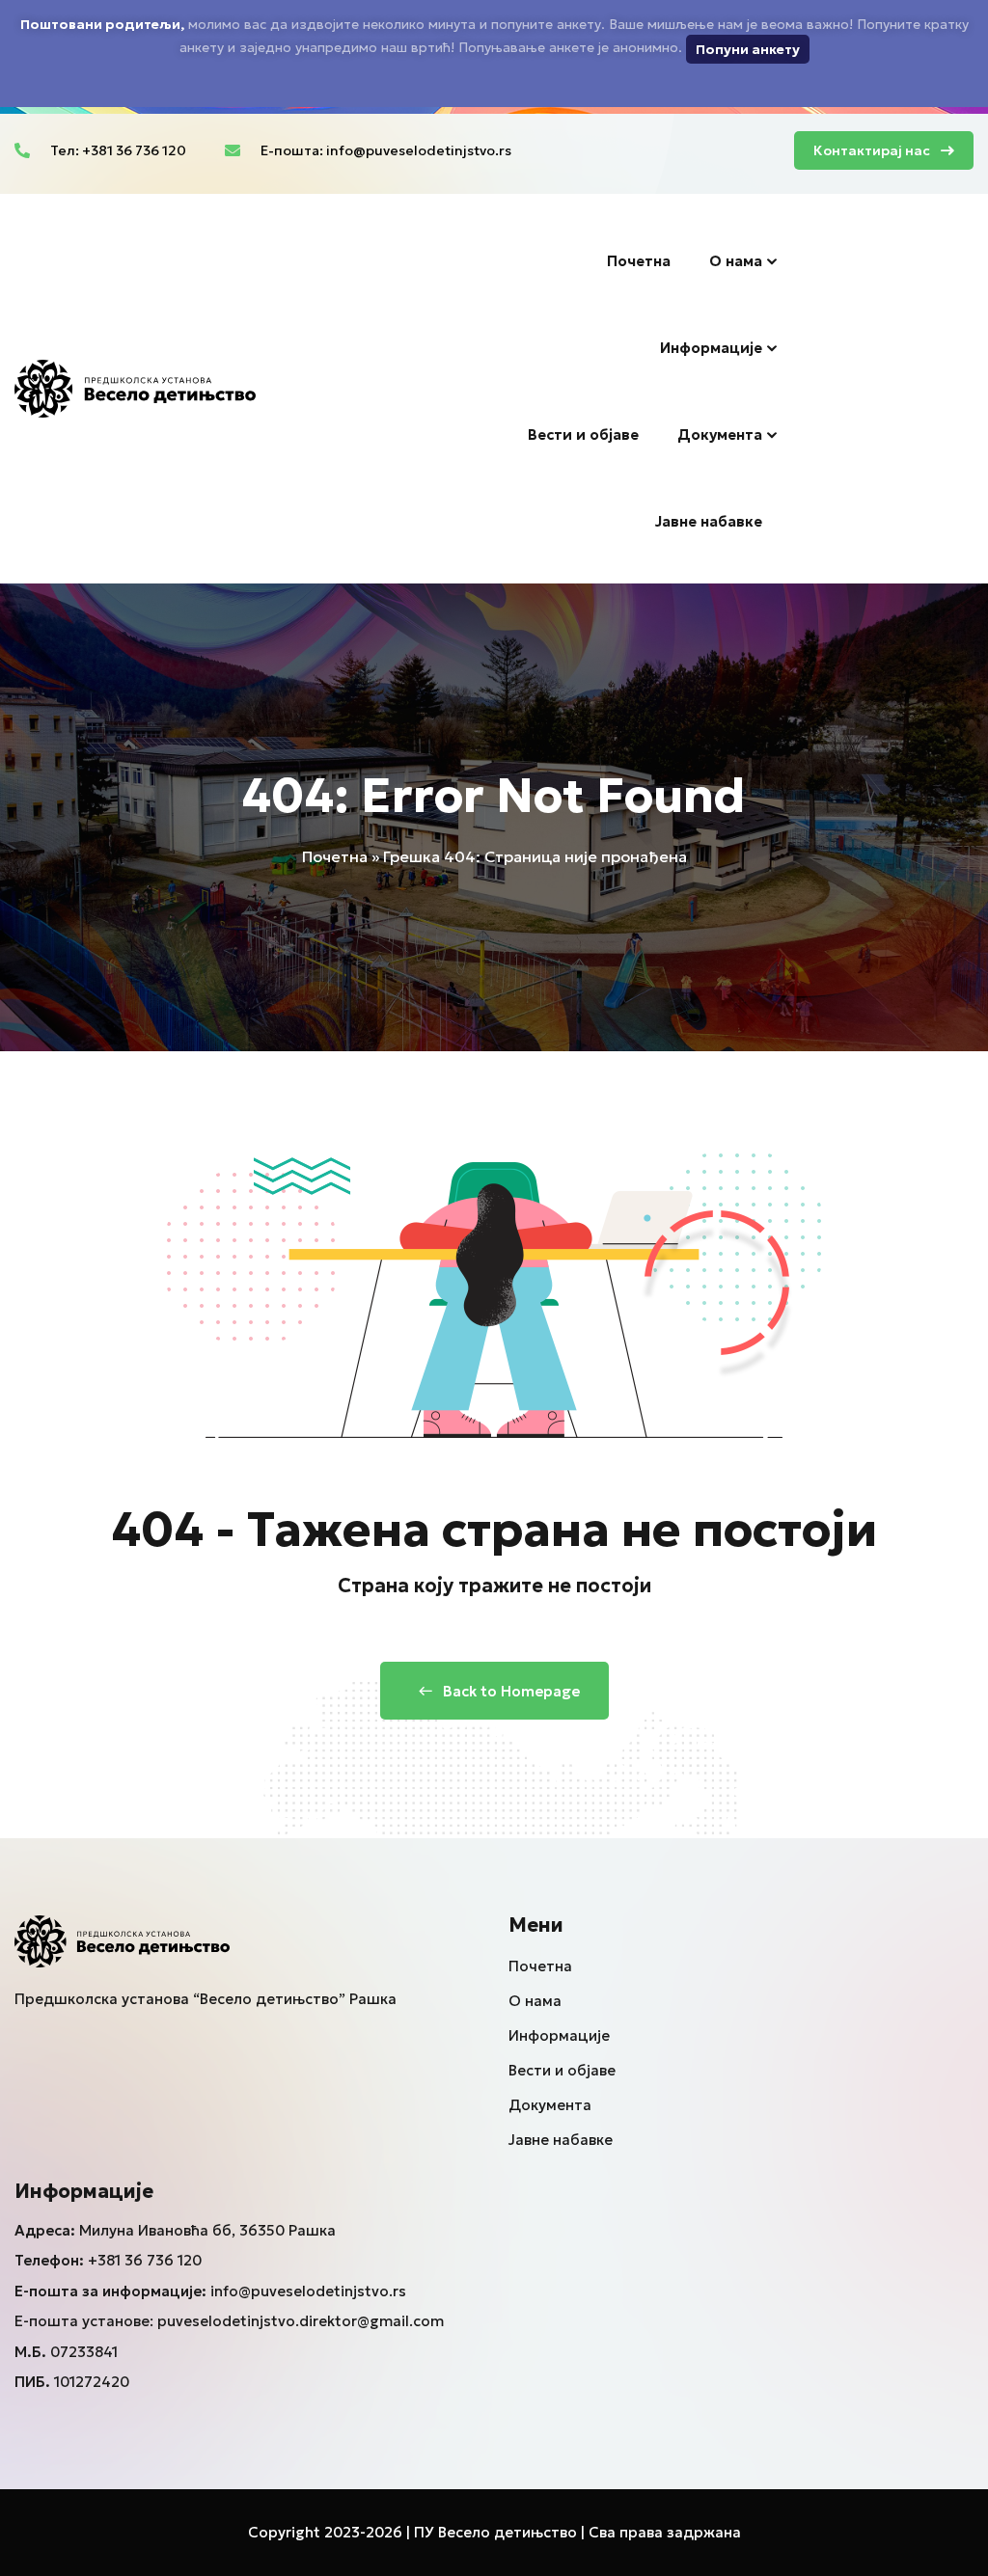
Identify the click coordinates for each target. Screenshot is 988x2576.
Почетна (639, 261)
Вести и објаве (583, 434)
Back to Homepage (511, 1691)
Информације (711, 348)
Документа (720, 434)
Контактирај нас (872, 150)
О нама (736, 261)
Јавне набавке (709, 521)
